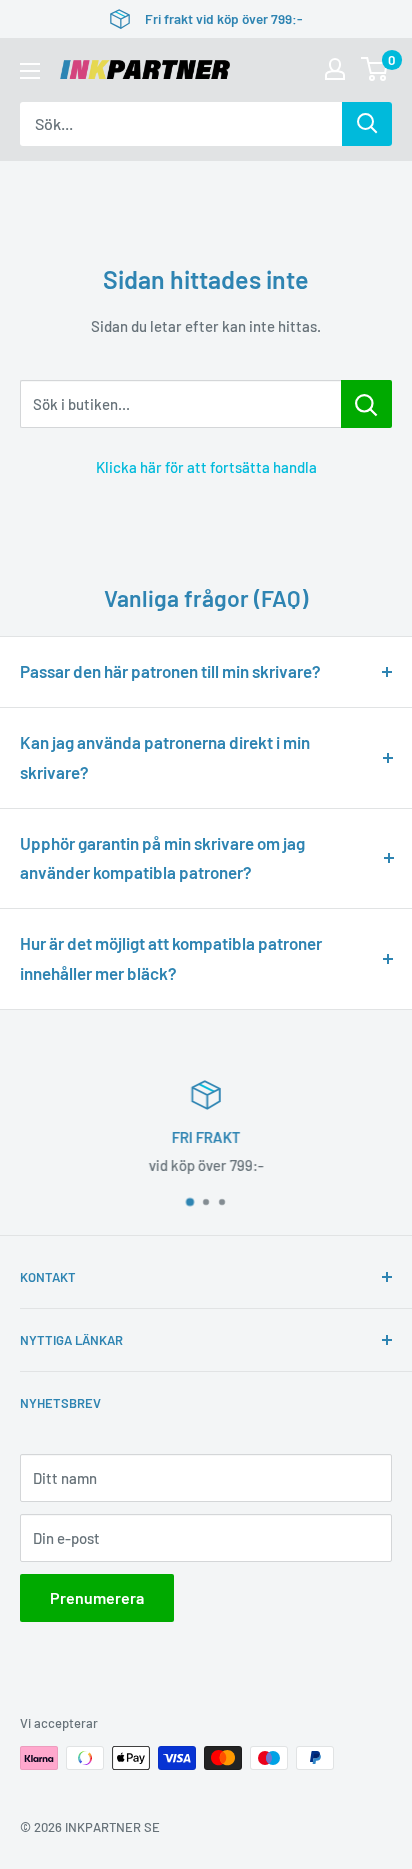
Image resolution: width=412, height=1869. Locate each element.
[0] (375, 69)
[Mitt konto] (335, 69)
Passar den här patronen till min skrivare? (170, 671)
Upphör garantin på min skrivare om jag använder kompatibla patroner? (162, 858)
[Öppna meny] (30, 71)
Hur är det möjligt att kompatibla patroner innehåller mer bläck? (171, 958)
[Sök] (367, 124)
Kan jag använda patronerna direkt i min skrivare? (165, 757)
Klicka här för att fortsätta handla (206, 467)
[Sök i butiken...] (366, 404)
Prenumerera (97, 1597)
